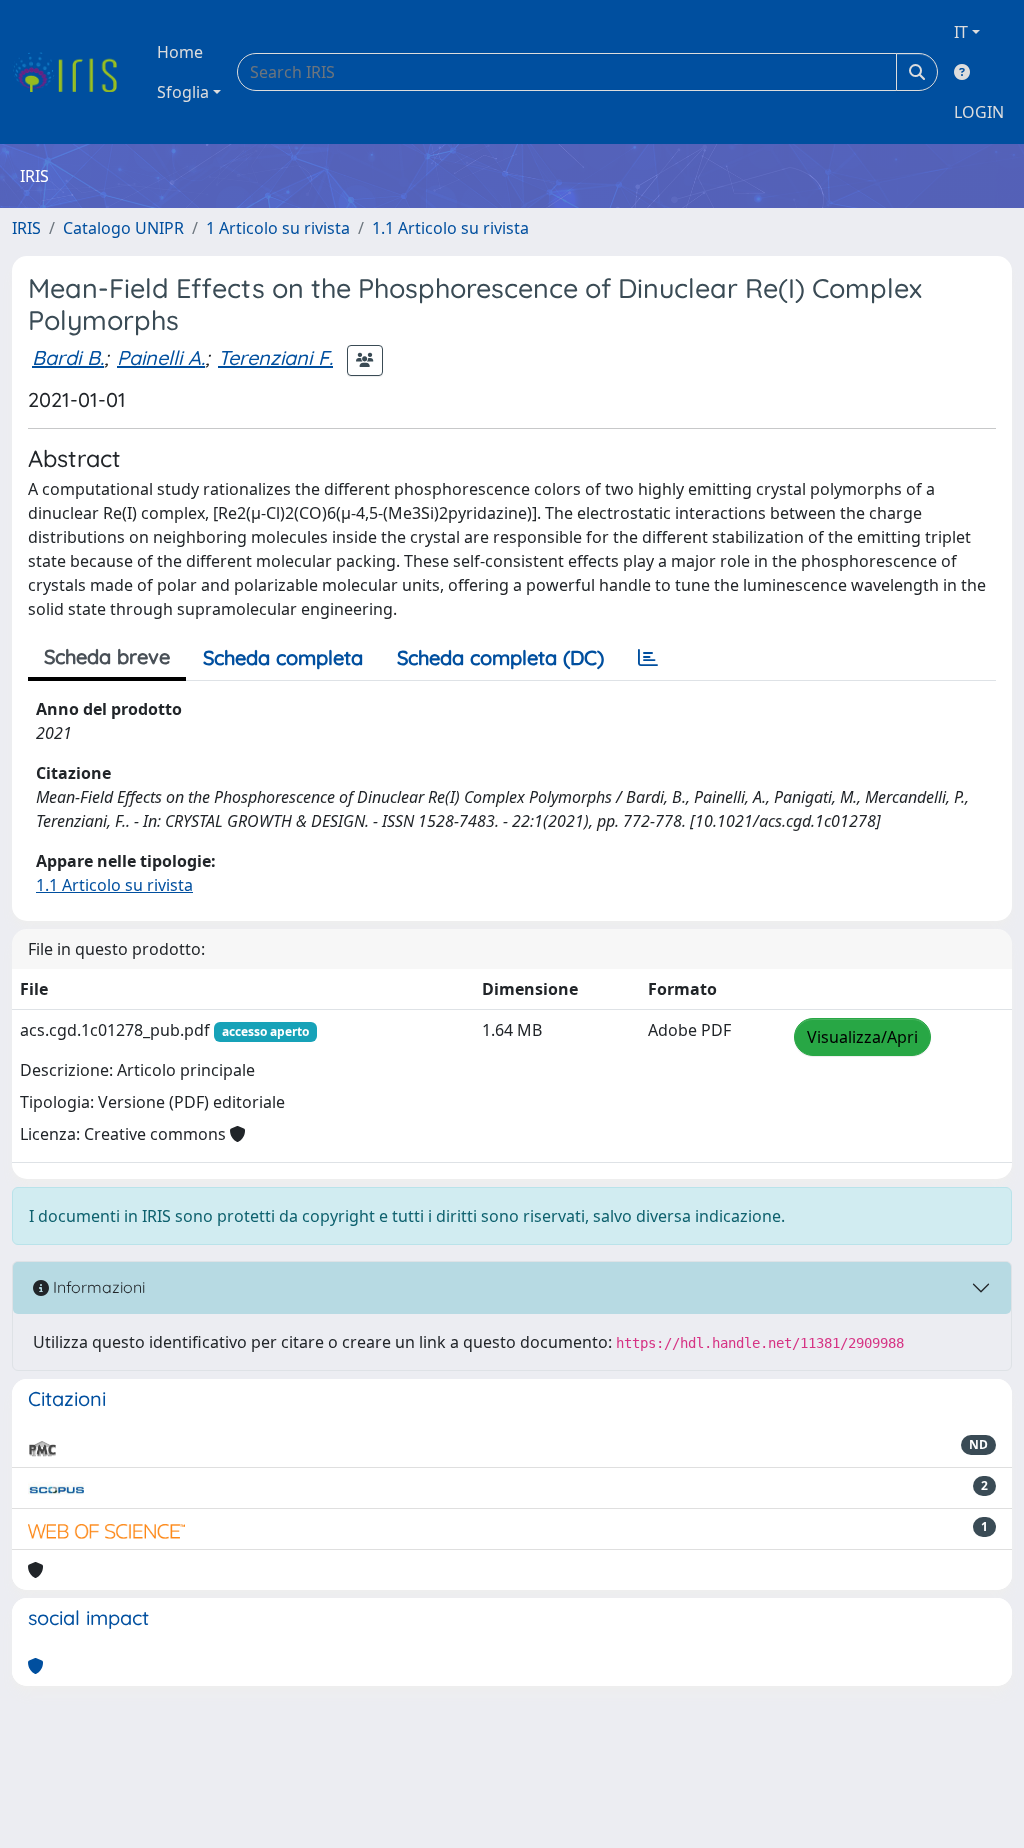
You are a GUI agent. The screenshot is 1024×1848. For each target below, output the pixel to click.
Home (180, 52)
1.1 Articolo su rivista (450, 228)
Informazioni (97, 1287)
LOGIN (979, 112)
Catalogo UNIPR (123, 228)
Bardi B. (68, 357)
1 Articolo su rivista (278, 228)
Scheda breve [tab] (107, 656)
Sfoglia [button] (183, 92)
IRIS (26, 228)
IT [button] (961, 32)
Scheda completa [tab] (283, 657)
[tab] (648, 658)
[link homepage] (72, 72)
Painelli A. (161, 357)
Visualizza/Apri (862, 1037)
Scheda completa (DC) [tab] (500, 657)
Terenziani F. (275, 357)
